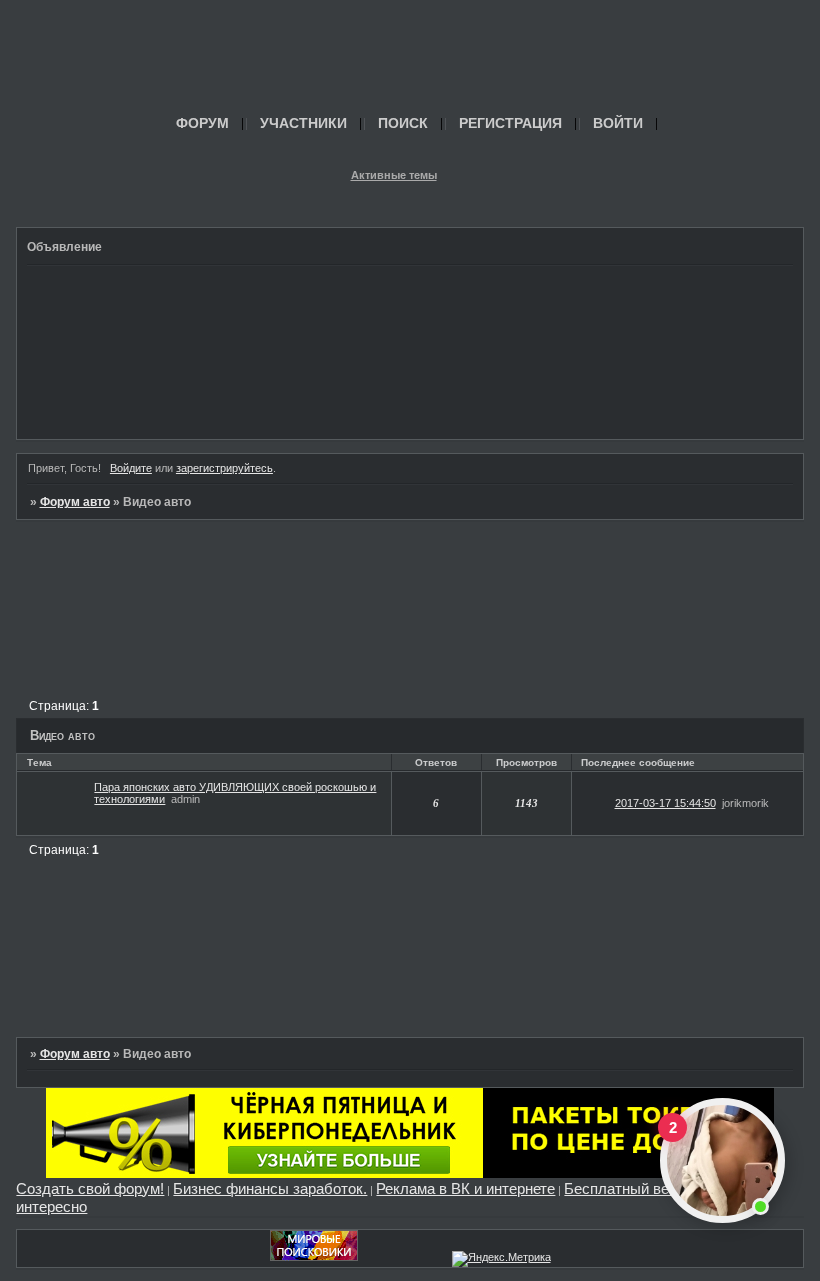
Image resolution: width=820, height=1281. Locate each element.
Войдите (131, 468)
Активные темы (394, 175)
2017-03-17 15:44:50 (665, 803)
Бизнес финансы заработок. (270, 1188)
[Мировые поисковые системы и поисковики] (314, 1257)
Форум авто (75, 502)
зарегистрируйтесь (224, 468)
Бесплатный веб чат (634, 1188)
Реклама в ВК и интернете (465, 1188)
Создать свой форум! (90, 1188)
